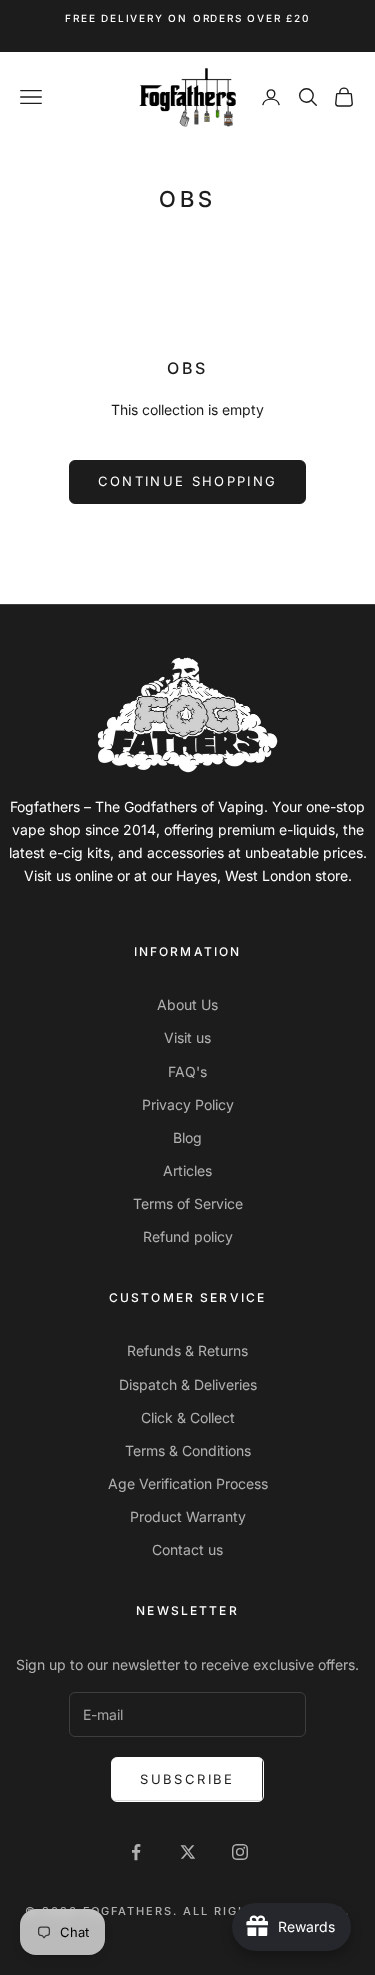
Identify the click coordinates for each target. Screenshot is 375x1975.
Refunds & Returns (187, 1350)
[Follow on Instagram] (240, 1852)
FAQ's (187, 1071)
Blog (187, 1137)
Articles (187, 1170)
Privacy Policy (188, 1104)
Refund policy (188, 1236)
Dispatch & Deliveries (188, 1384)
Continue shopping (188, 481)
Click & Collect (188, 1417)
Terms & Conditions (188, 1450)
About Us (187, 1004)
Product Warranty (188, 1516)
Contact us (187, 1549)
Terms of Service (188, 1203)
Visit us (187, 1037)
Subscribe (187, 1779)
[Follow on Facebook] (136, 1852)
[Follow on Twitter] (188, 1852)
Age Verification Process (188, 1483)
